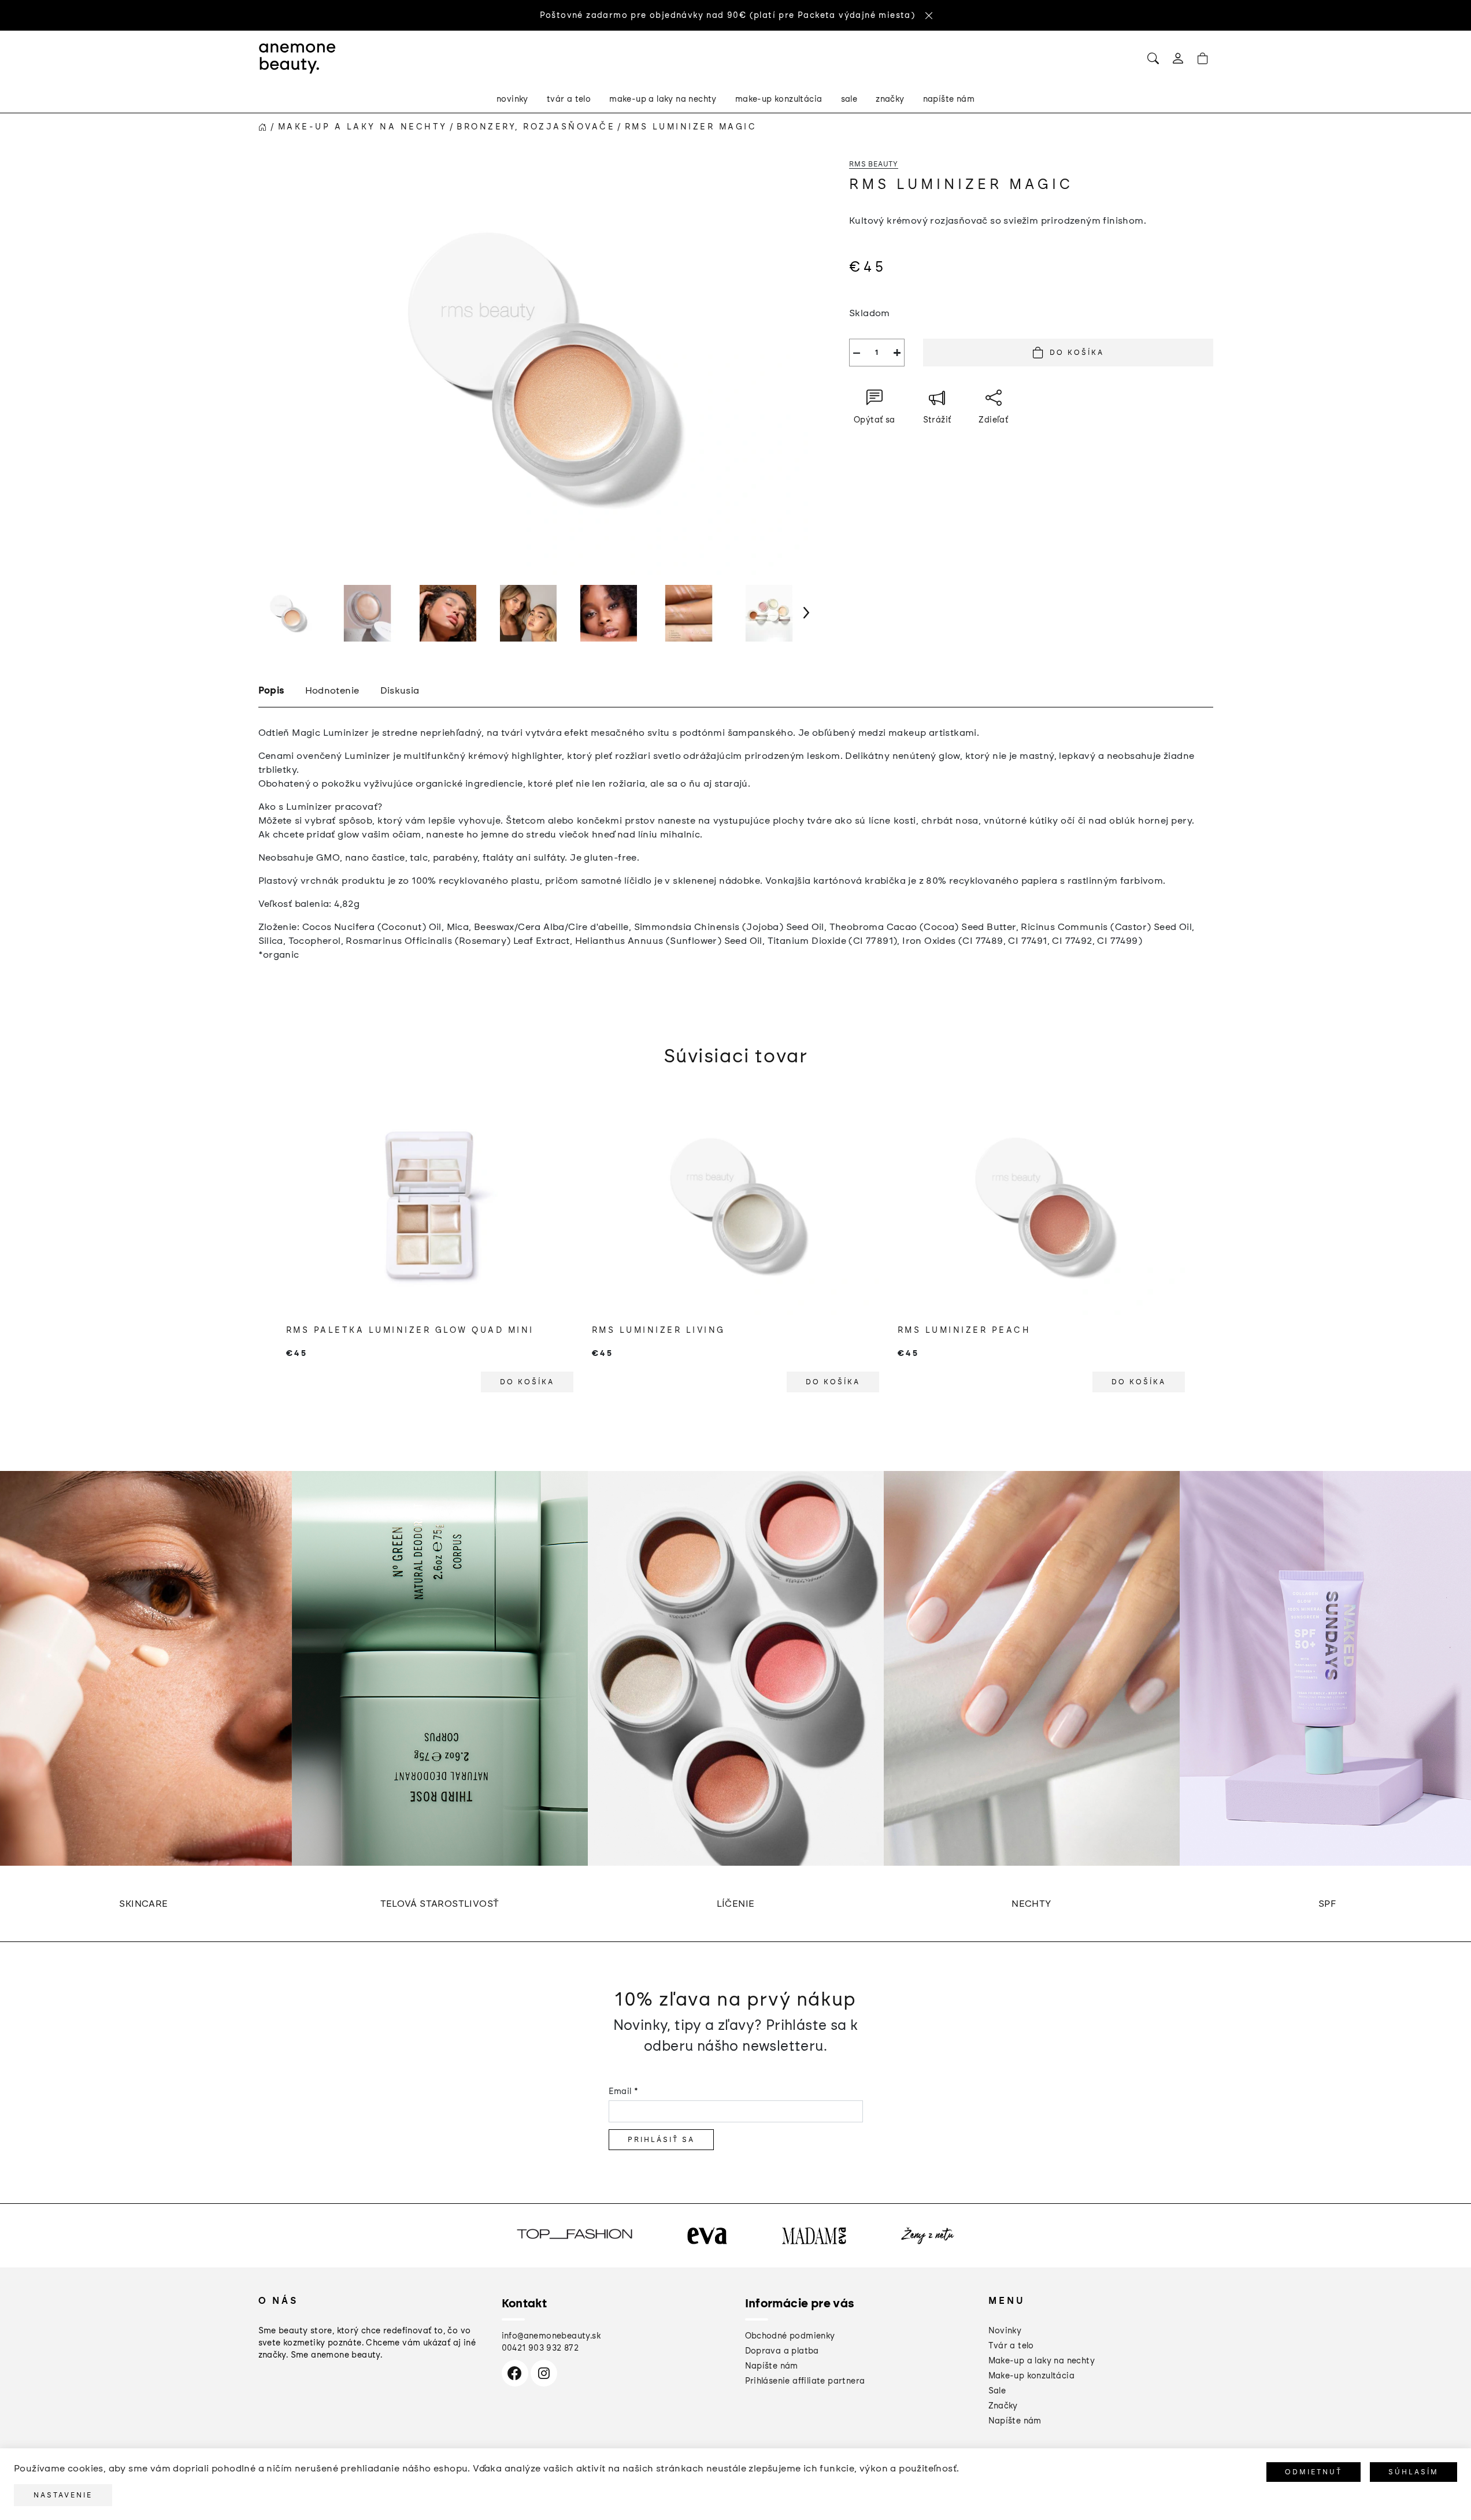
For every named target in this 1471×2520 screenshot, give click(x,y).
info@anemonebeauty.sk (551, 2336)
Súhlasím (1413, 2472)
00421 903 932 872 (540, 2348)
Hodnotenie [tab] (332, 690)
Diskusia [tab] (400, 690)
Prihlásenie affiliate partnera (805, 2381)
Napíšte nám (772, 2366)
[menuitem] (512, 99)
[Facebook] (515, 2373)
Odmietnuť (1313, 2472)
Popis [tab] (271, 690)
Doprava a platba (782, 2351)
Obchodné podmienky (790, 2336)
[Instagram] (544, 2373)
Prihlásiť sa (661, 2140)
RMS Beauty (874, 164)
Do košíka (1077, 353)
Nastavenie (63, 2495)
